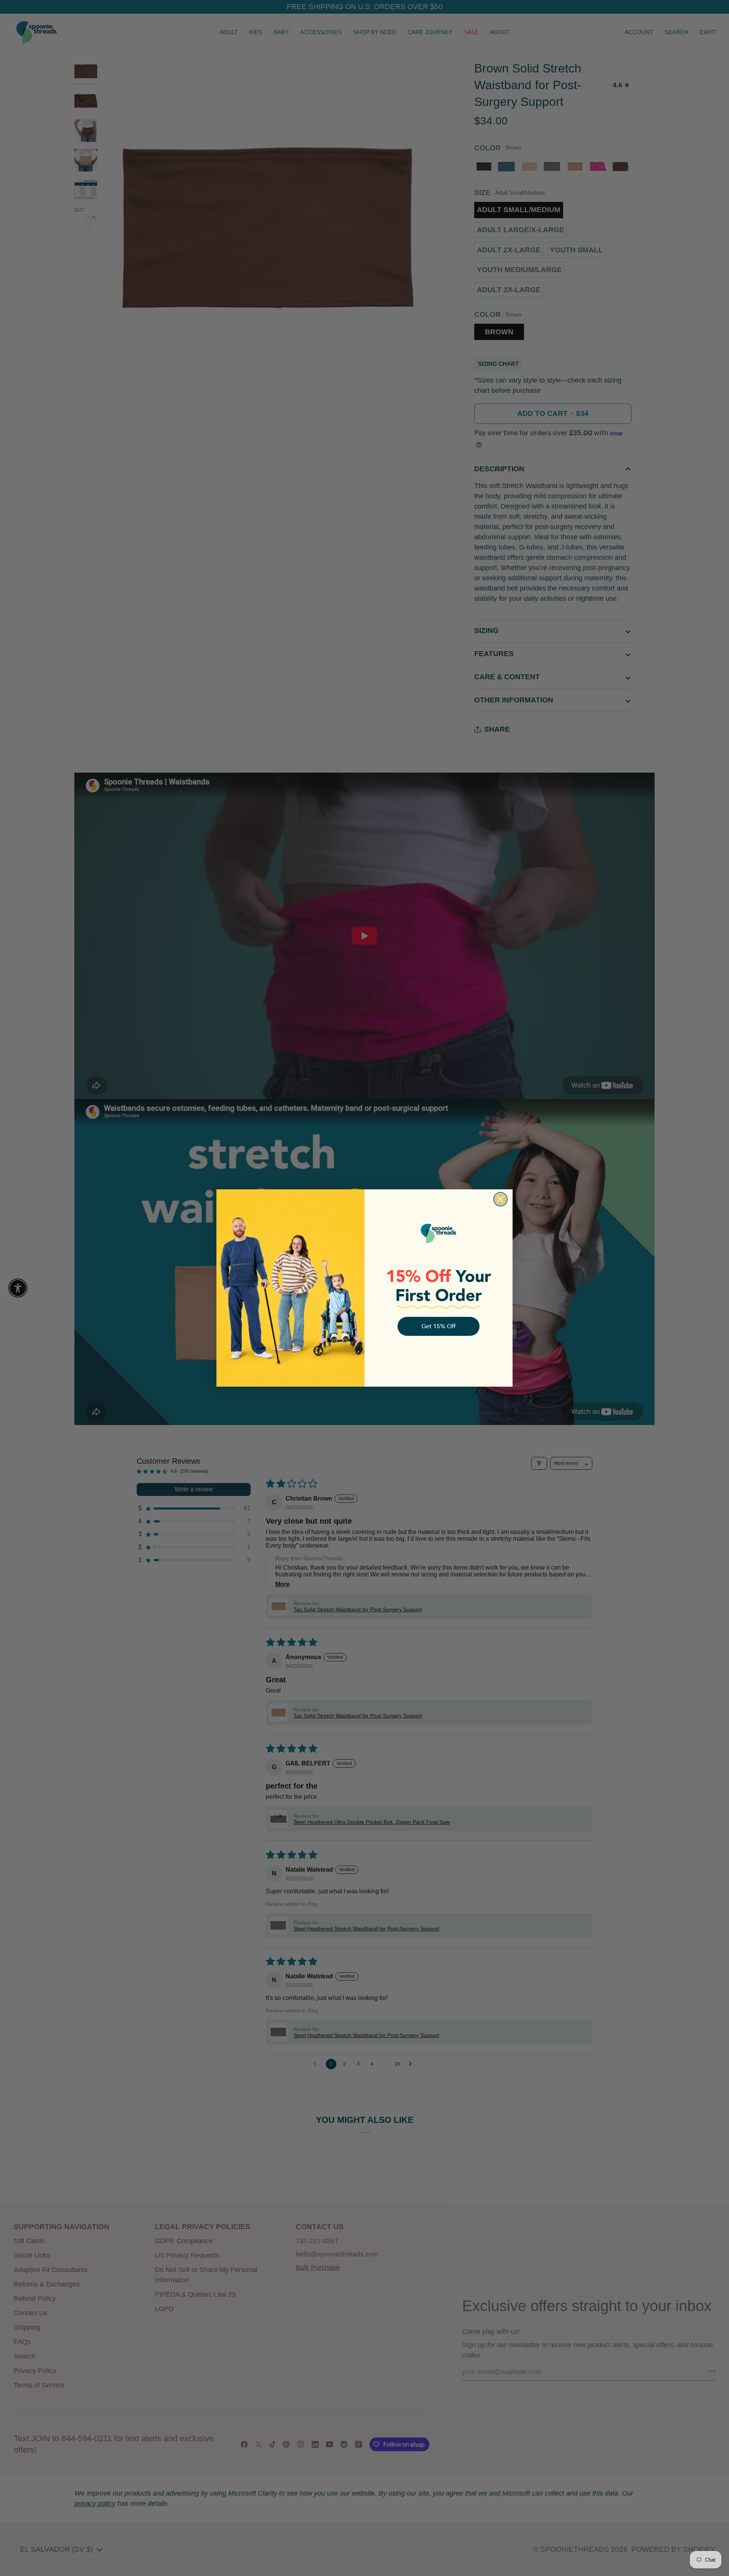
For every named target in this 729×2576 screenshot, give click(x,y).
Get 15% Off (439, 1326)
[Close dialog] (500, 1199)
